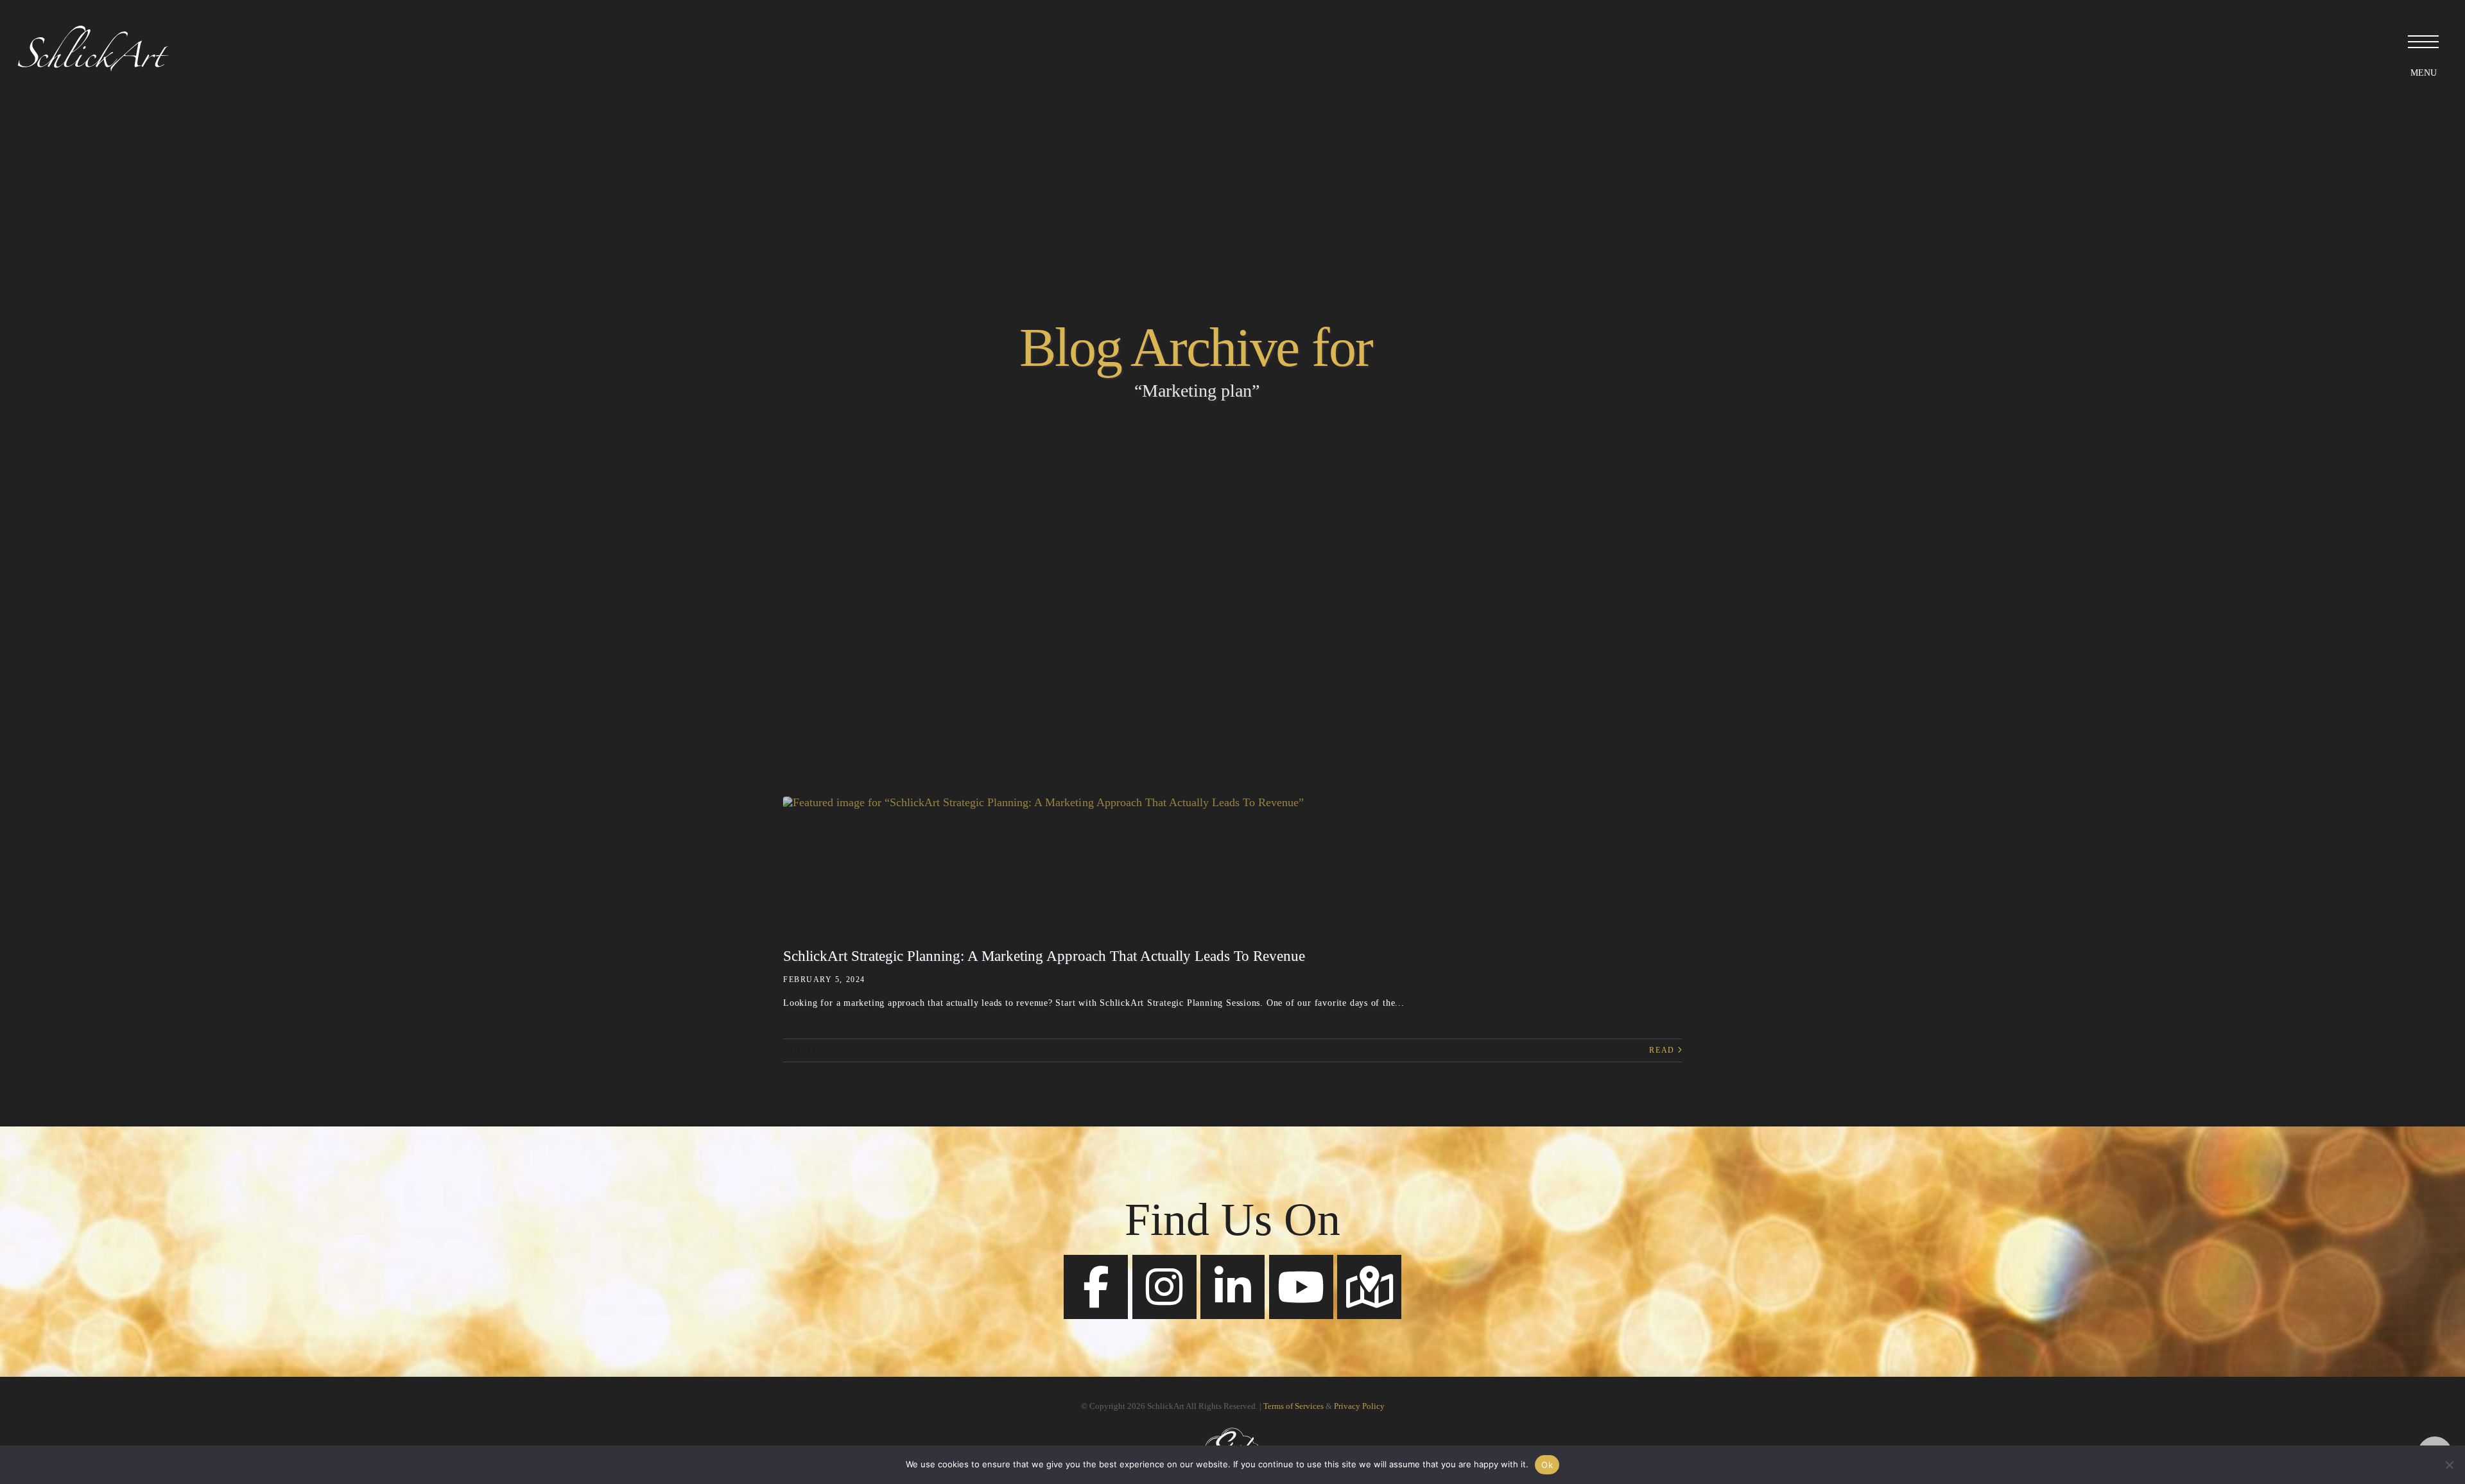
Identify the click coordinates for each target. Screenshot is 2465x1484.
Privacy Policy (1359, 1406)
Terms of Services (1293, 1406)
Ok (1547, 1465)
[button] (2423, 42)
